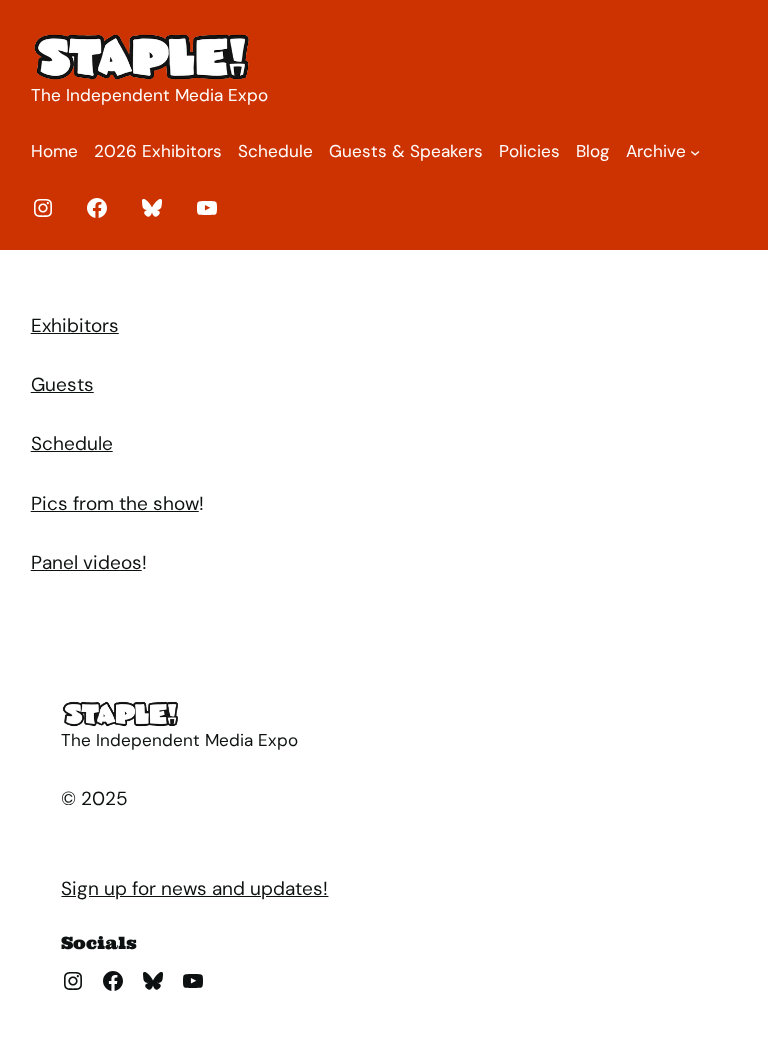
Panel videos (86, 562)
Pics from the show (115, 503)
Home (54, 151)
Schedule (72, 443)
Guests (62, 384)
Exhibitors (75, 325)
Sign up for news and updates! (194, 888)
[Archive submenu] (695, 152)
